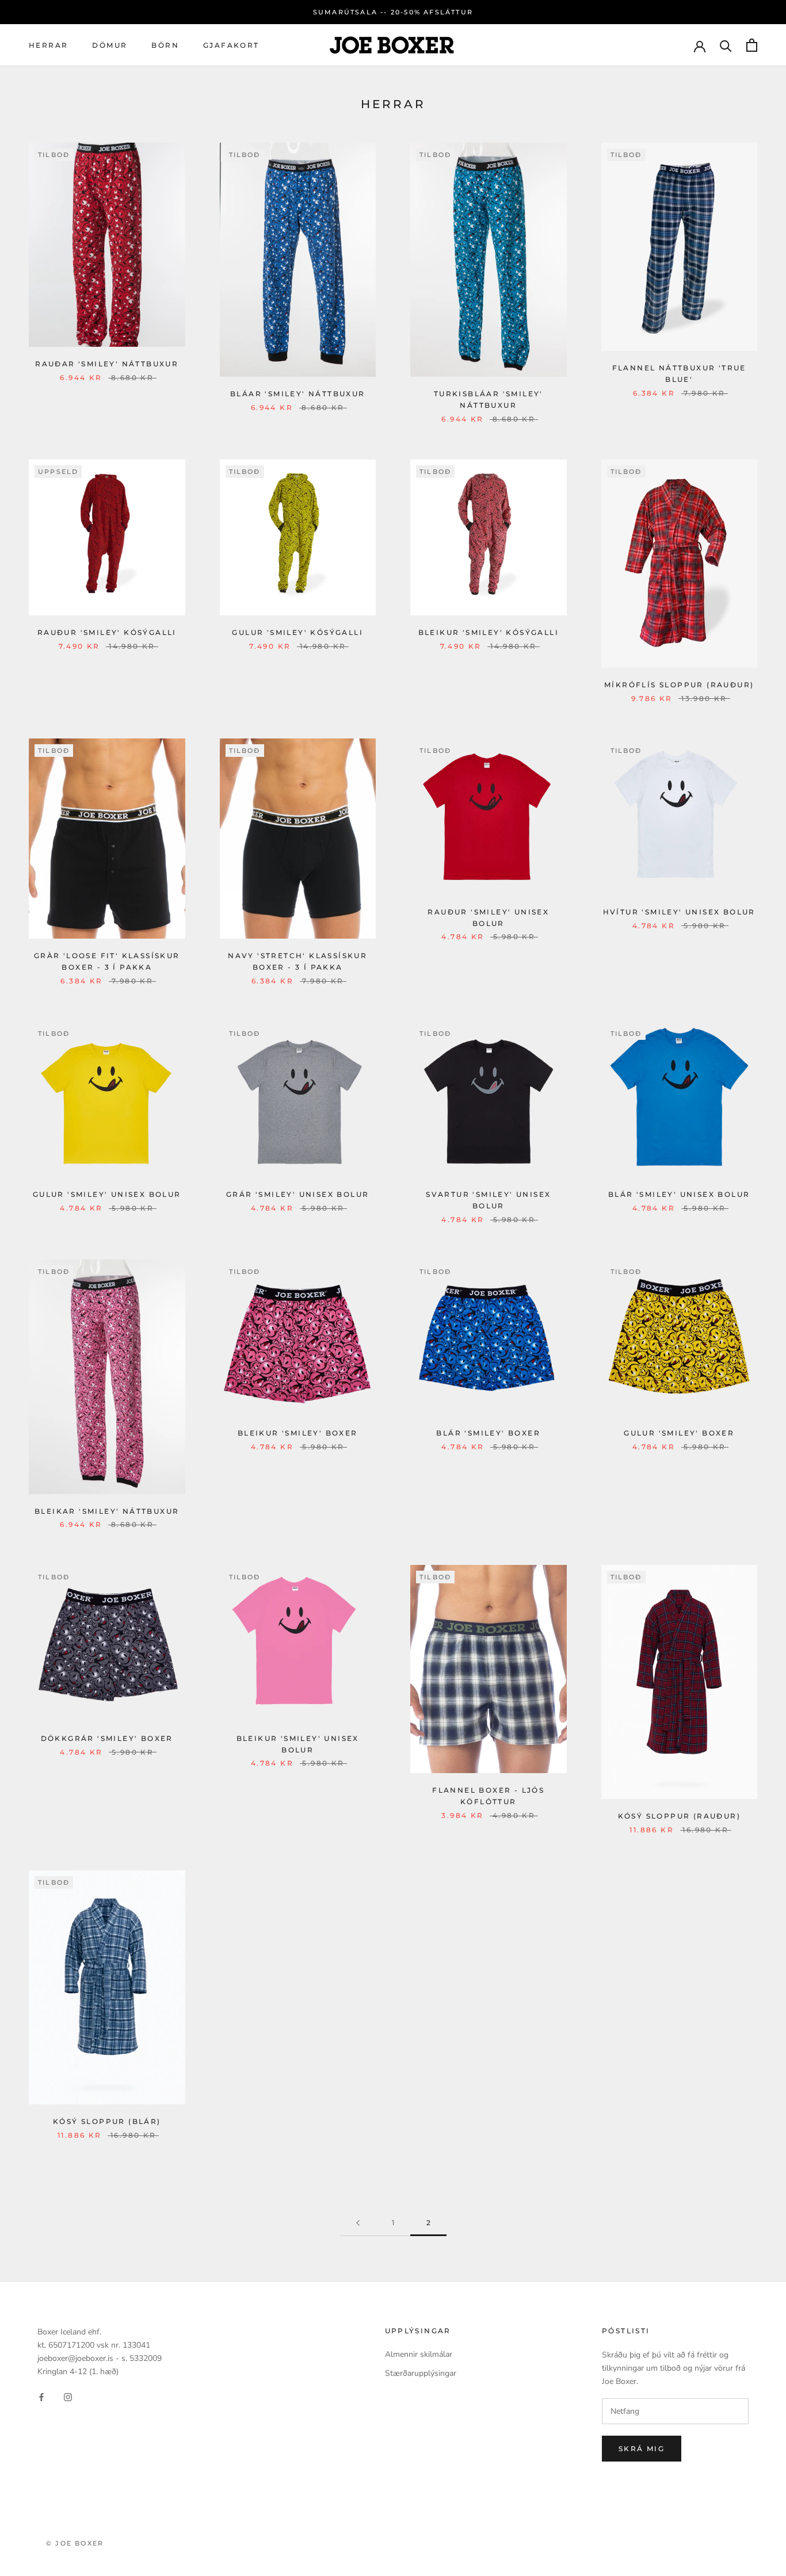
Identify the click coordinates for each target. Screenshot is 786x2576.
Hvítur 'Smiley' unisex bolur (679, 912)
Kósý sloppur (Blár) (107, 2121)
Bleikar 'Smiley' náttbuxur (107, 1511)
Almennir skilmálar (419, 2354)
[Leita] (726, 45)
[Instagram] (68, 2396)
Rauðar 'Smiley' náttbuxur (107, 364)
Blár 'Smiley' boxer (488, 1433)
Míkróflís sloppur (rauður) (679, 685)
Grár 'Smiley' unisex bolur (297, 1194)
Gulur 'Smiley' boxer (679, 1433)
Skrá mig (642, 2449)
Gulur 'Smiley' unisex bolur (107, 1194)
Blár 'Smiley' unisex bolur (679, 1194)
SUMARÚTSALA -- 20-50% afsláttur (393, 12)
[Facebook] (41, 2396)
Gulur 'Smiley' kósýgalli (297, 632)
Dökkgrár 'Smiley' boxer (107, 1738)
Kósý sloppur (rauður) (679, 1816)
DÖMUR (110, 45)
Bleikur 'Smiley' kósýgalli (489, 632)
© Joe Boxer (75, 2543)
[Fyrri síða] (358, 2223)
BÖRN (165, 45)
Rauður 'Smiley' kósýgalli (107, 632)
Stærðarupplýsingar (421, 2373)
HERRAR (48, 45)
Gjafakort (231, 45)
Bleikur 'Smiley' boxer (298, 1433)
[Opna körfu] (752, 45)
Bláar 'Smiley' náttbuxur (298, 394)
